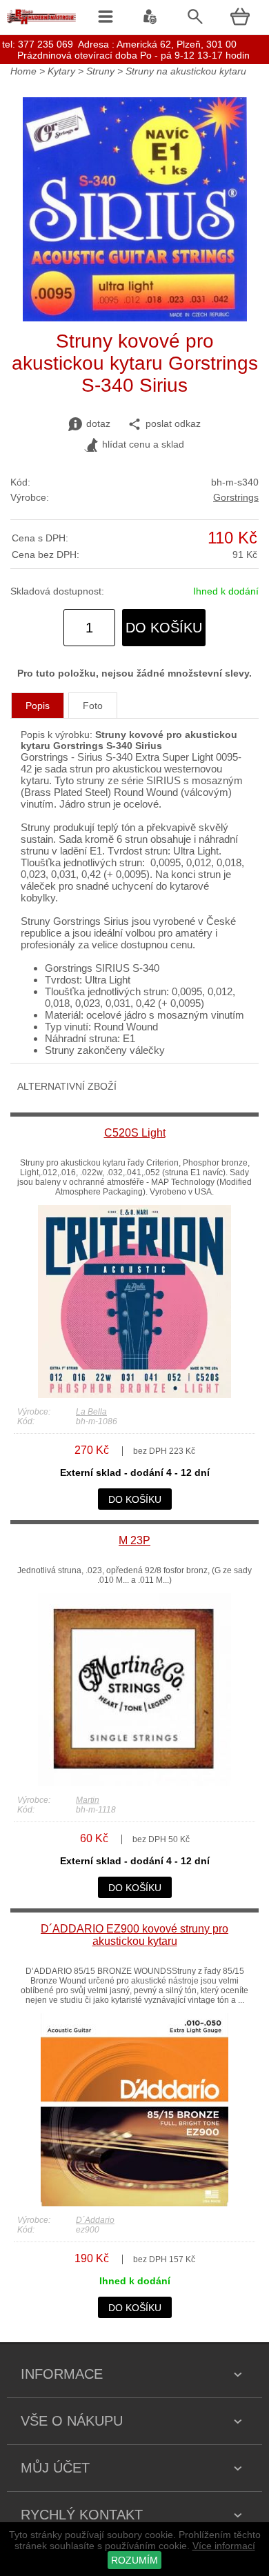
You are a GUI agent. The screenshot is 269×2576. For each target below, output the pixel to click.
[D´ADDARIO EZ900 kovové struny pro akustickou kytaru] (134, 2203)
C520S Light (135, 1133)
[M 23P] (134, 1783)
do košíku (164, 628)
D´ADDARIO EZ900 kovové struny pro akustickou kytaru (134, 1935)
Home (23, 71)
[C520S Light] (134, 1395)
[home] (41, 24)
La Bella (91, 1412)
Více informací (224, 2546)
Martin (88, 1800)
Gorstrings (236, 497)
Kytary (61, 71)
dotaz (98, 423)
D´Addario (95, 2220)
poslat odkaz (173, 423)
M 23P (134, 1540)
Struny (100, 71)
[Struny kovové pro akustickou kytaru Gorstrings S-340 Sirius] (135, 318)
